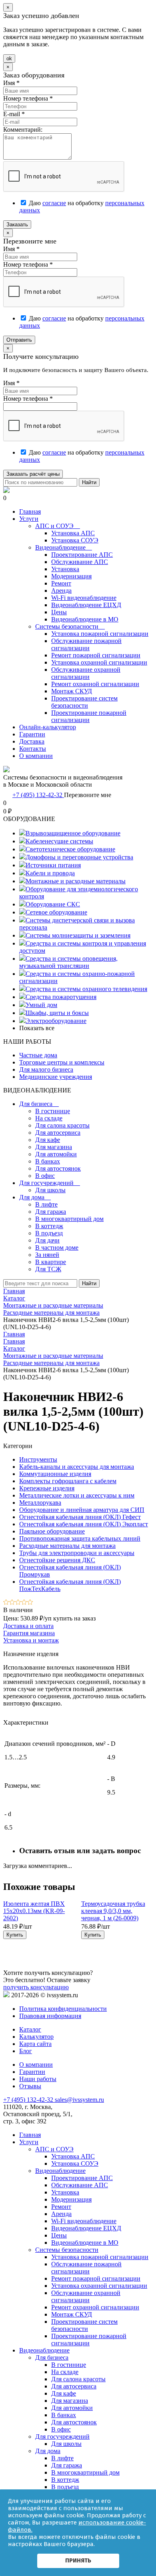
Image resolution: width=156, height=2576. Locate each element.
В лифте (46, 1204)
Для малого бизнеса (46, 1069)
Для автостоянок (58, 1168)
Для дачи (47, 1240)
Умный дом (41, 1005)
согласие (54, 203)
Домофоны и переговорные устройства (79, 857)
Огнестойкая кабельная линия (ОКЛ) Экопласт (84, 1524)
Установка (65, 569)
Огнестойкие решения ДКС (57, 1560)
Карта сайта (35, 2044)
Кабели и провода (50, 873)
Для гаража (51, 1212)
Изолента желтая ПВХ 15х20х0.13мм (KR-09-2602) (34, 1911)
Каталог (14, 1348)
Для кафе (48, 1140)
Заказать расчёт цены (33, 474)
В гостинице (53, 1111)
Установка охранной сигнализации (99, 662)
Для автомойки (56, 1154)
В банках (48, 1161)
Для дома (35, 1197)
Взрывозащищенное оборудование (73, 833)
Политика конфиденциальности (63, 2009)
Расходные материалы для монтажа (51, 1363)
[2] (12, 1603)
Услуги (29, 519)
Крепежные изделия (47, 1488)
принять (78, 2560)
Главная (30, 511)
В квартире (51, 1262)
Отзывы (30, 2086)
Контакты (33, 749)
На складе (49, 1118)
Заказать (17, 225)
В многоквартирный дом (69, 1219)
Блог (26, 2051)
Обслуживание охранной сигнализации (86, 673)
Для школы (50, 1190)
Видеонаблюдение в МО (85, 619)
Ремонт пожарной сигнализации (96, 655)
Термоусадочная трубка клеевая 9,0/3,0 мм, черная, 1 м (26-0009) (113, 1911)
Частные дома (38, 1055)
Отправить (19, 340)
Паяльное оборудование (52, 1531)
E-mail (14, 114)
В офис (45, 1176)
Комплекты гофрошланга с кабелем (68, 1481)
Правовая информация (50, 2016)
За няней (47, 1255)
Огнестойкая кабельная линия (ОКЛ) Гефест (80, 1517)
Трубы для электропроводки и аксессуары (77, 1553)
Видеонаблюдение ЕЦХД (86, 605)
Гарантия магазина (29, 1633)
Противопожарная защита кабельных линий (80, 1538)
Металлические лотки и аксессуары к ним (77, 1495)
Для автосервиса (58, 1133)
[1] (6, 1603)
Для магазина (54, 1147)
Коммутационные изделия (55, 1474)
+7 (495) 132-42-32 (38, 795)
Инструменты (38, 1459)
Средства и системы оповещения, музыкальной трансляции (68, 962)
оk (9, 58)
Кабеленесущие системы (59, 841)
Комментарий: (23, 130)
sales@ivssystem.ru (79, 2100)
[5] (30, 1603)
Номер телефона (28, 98)
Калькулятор (36, 2037)
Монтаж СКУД (72, 691)
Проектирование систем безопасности (84, 702)
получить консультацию (36, 1987)
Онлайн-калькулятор (48, 727)
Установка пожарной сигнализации (100, 634)
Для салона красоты (62, 1125)
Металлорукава (40, 1503)
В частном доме (57, 1247)
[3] (18, 1603)
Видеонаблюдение (64, 547)
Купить (15, 1935)
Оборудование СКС (53, 904)
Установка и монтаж (31, 1640)
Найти (89, 482)
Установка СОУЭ (75, 540)
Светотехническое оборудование (70, 849)
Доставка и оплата (28, 1626)
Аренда (61, 591)
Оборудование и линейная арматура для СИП (82, 1510)
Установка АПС (73, 533)
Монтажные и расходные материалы (76, 881)
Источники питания (53, 865)
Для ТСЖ (48, 1269)
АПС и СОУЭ (58, 526)
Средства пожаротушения (61, 997)
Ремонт (61, 583)
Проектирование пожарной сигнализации (89, 716)
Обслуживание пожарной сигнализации (86, 644)
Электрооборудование (56, 1021)
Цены (59, 612)
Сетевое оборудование (56, 912)
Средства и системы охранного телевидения (86, 989)
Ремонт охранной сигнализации (95, 684)
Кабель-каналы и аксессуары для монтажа (77, 1467)
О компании (36, 756)
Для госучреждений (50, 1183)
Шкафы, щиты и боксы (57, 1013)
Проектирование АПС (82, 555)
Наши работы (38, 2079)
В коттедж (49, 1226)
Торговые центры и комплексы (62, 1062)
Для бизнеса (39, 1104)
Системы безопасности (70, 626)
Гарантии (32, 734)
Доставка (32, 741)
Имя (11, 83)
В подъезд (49, 1233)
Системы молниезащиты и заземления (78, 935)
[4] (24, 1603)
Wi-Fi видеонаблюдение (84, 598)
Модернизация (71, 576)
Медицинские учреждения (56, 1077)
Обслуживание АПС (80, 562)
